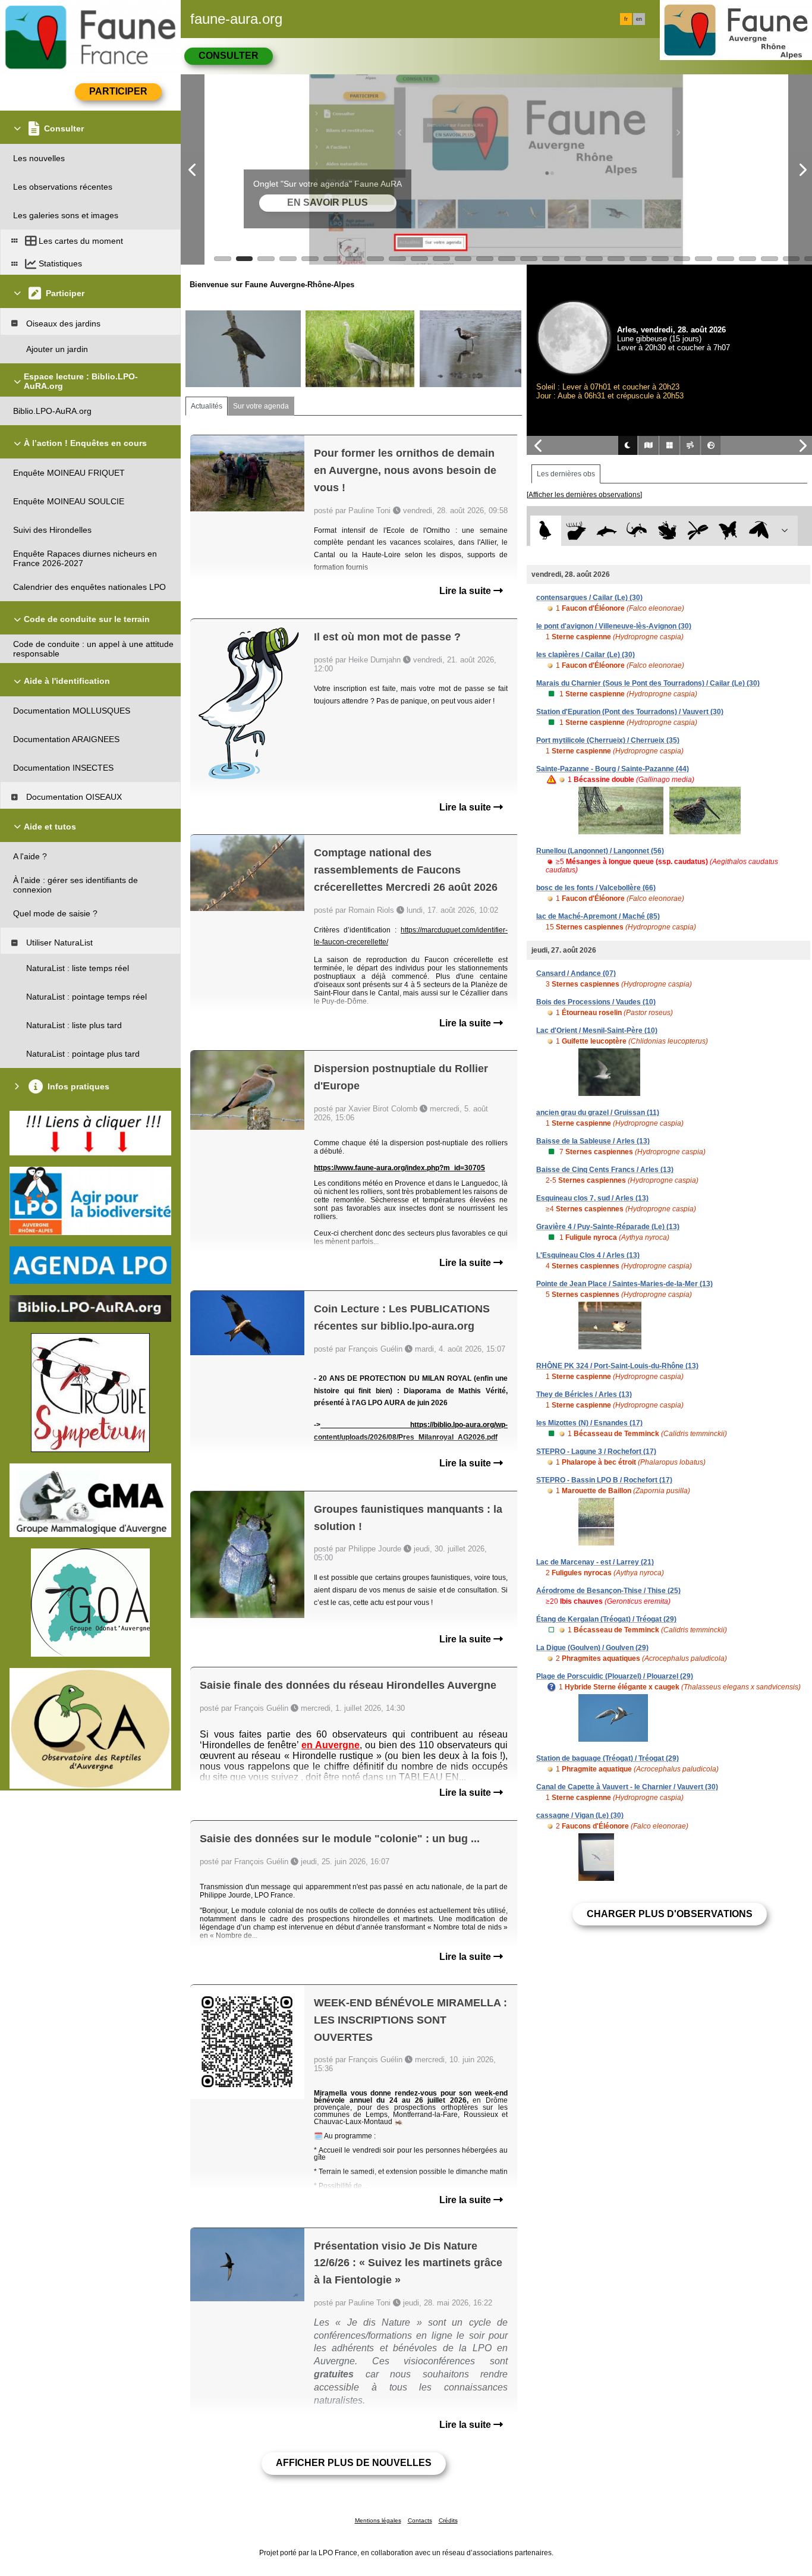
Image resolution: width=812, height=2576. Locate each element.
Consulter (229, 56)
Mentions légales (378, 2520)
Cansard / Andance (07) (576, 973)
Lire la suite (466, 591)
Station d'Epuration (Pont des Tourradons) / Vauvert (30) (630, 712)
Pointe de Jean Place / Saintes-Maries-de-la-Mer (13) (624, 1284)
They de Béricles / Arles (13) (584, 1394)
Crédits (448, 2520)
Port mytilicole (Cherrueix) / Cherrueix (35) (608, 740)
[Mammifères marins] (607, 531)
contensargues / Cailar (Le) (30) (589, 598)
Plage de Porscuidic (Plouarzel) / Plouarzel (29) (615, 1676)
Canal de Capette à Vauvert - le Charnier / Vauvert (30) (627, 1787)
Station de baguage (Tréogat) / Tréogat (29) (608, 1758)
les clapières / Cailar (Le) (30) (586, 655)
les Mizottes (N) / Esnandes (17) (589, 1423)
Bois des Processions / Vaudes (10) (596, 1002)
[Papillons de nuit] (759, 531)
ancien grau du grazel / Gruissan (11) (598, 1113)
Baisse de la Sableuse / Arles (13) (593, 1141)
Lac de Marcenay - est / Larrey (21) (595, 1562)
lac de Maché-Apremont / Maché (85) (598, 916)
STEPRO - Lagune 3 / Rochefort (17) (596, 1452)
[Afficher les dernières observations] (584, 495)
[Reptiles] (637, 531)
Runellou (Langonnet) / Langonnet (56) (600, 851)
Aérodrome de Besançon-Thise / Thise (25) (608, 1591)
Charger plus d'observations (670, 1914)
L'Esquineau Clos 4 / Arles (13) (588, 1255)
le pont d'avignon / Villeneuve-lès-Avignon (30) (614, 626)
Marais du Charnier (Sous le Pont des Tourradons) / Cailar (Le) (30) (648, 683)
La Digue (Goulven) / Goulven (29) (592, 1648)
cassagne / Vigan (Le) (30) (580, 1815)
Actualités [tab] (207, 406)
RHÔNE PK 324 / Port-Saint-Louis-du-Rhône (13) (617, 1366)
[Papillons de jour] (728, 531)
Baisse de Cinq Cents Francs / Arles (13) (605, 1170)
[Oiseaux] (545, 531)
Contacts (420, 2520)
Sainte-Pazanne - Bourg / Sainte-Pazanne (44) (613, 769)
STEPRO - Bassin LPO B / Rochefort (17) (604, 1480)
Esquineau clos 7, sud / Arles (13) (592, 1198)
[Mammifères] (576, 531)
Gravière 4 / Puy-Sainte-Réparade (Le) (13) (608, 1227)
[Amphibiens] (667, 531)
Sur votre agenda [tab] (261, 406)
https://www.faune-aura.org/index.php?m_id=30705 (399, 1168)
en (639, 19)
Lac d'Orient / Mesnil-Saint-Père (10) (597, 1031)
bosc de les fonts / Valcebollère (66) (596, 888)
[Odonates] (698, 531)
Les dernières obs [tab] (566, 474)
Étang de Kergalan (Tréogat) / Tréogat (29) (606, 1619)
